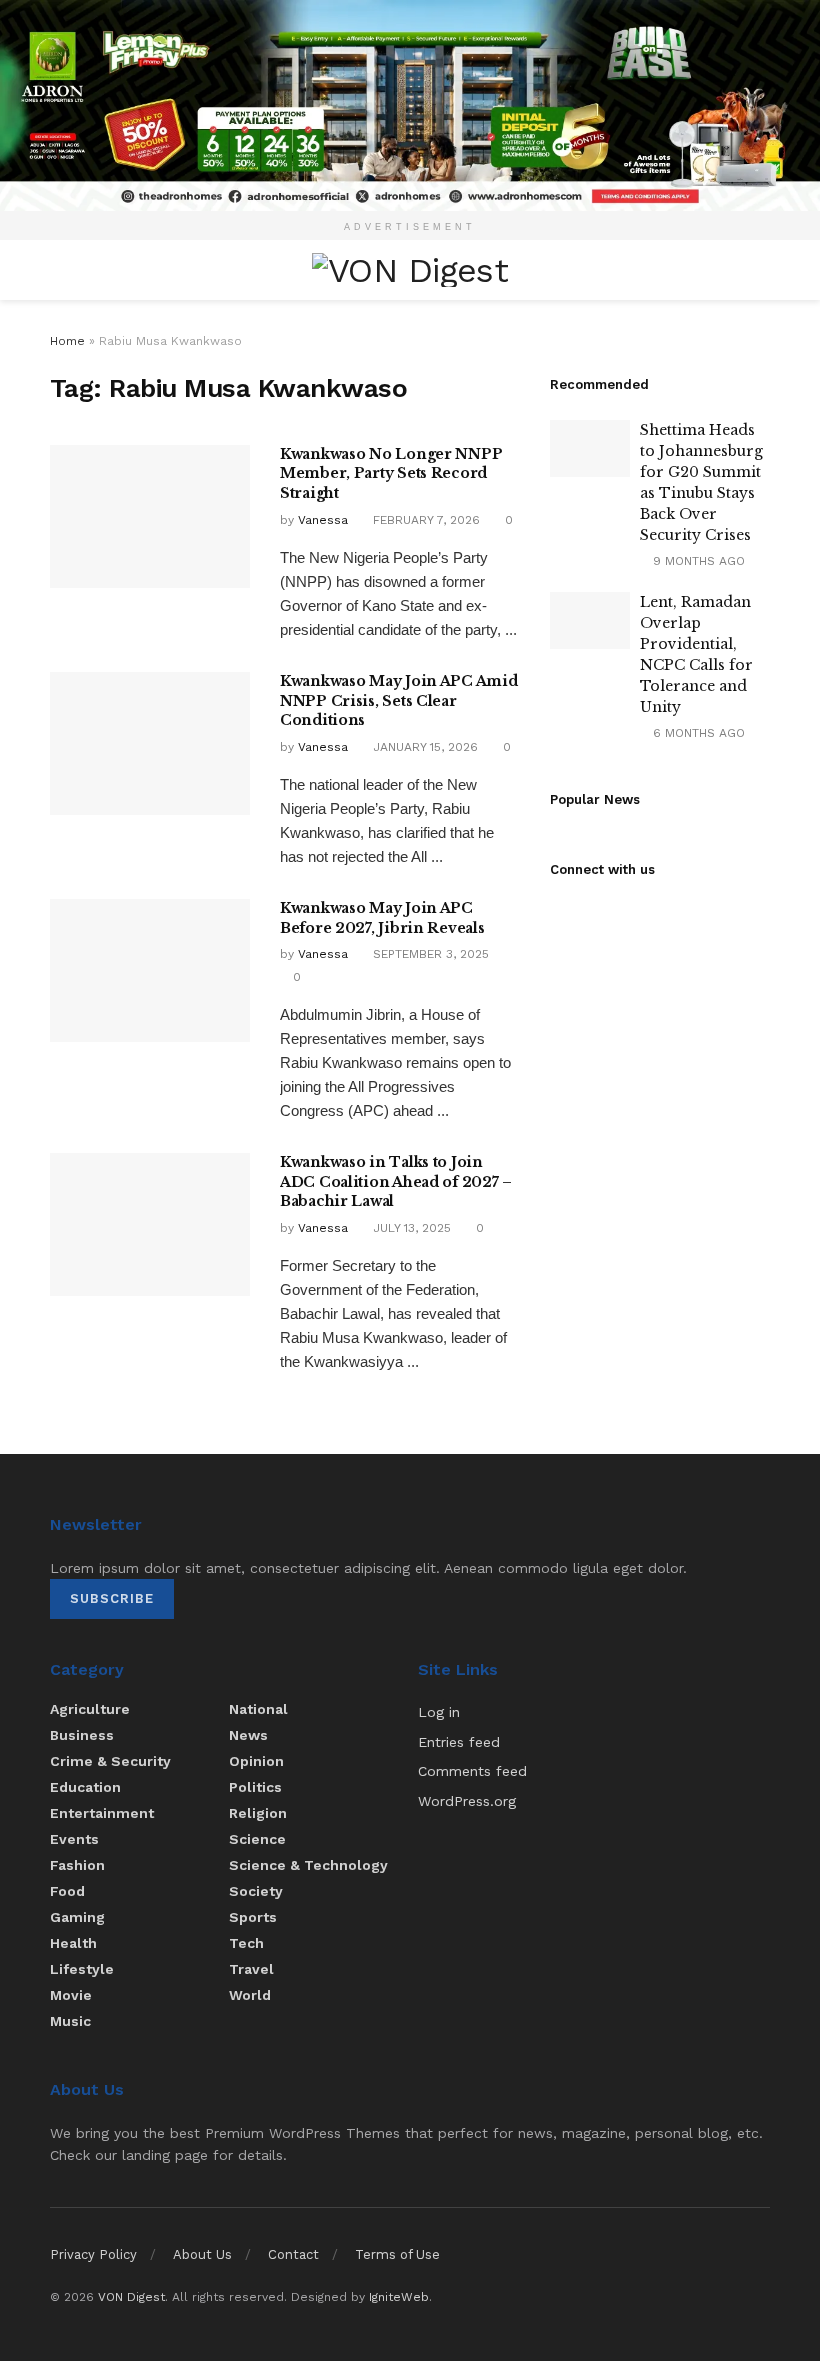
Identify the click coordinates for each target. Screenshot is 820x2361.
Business (82, 1735)
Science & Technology (308, 1865)
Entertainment (102, 1813)
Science (257, 1839)
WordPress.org (467, 1801)
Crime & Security (110, 1761)
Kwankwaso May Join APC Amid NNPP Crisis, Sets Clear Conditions (398, 700)
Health (73, 1943)
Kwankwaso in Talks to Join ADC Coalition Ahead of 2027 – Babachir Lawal (396, 1181)
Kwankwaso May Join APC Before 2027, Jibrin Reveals (382, 918)
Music (70, 2021)
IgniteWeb (399, 2297)
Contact (293, 2254)
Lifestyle (82, 1969)
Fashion (77, 1865)
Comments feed (472, 1771)
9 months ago (697, 561)
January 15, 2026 (423, 747)
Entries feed (459, 1742)
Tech (246, 1943)
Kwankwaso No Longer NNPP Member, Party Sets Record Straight (391, 473)
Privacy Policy (93, 2254)
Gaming (77, 1917)
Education (85, 1787)
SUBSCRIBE (112, 1598)
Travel (251, 1969)
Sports (253, 1917)
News (248, 1735)
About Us (202, 2254)
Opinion (256, 1761)
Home (67, 341)
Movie (71, 1995)
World (250, 1995)
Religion (258, 1813)
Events (74, 1839)
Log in (439, 1712)
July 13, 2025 (410, 1228)
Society (256, 1891)
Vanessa (323, 520)
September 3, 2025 (429, 954)
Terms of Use (397, 2254)
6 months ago (697, 733)
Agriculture (90, 1709)
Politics (255, 1787)
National (258, 1709)
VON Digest (131, 2297)
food (67, 1891)
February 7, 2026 (424, 520)
